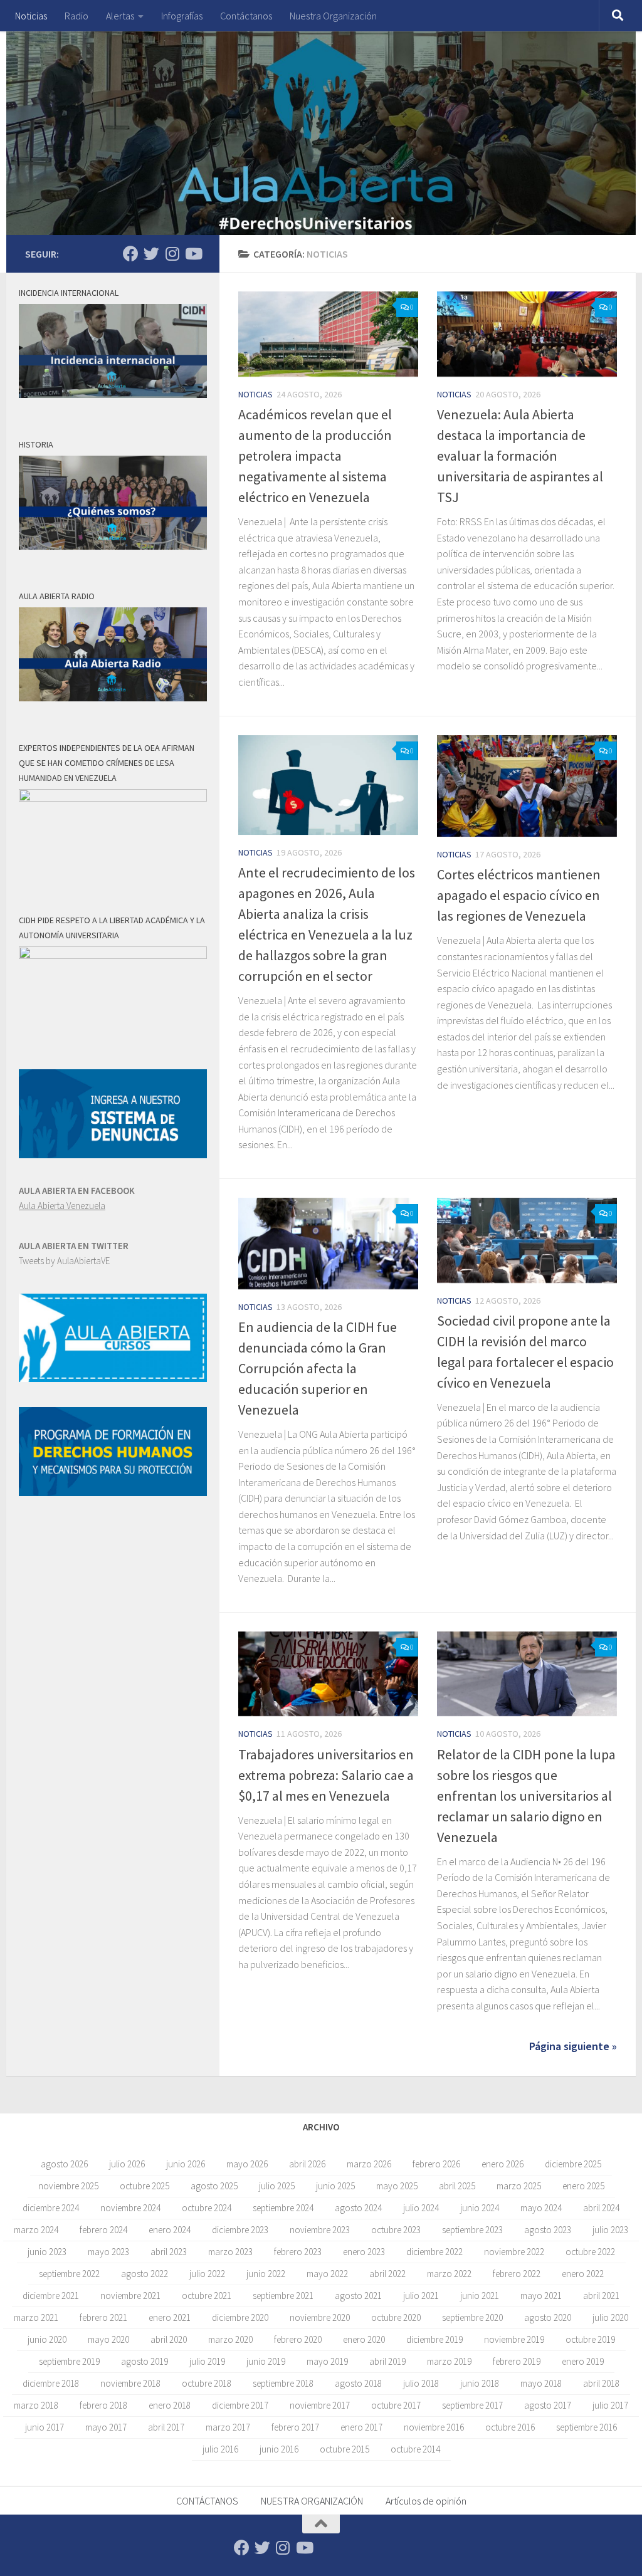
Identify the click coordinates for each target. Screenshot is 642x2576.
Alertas (120, 16)
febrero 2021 (103, 2317)
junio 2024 (480, 2208)
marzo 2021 (36, 2317)
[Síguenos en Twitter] (151, 254)
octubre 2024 (207, 2208)
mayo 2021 (541, 2296)
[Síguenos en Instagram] (172, 254)
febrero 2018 (103, 2405)
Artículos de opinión (426, 2501)
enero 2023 (364, 2252)
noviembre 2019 (514, 2339)
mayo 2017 (106, 2427)
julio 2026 (127, 2164)
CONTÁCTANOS (207, 2501)
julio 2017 (610, 2405)
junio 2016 (279, 2449)
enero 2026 (503, 2164)
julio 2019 (207, 2361)
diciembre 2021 (51, 2296)
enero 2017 (361, 2427)
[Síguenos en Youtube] (193, 254)
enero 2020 (364, 2339)
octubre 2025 (145, 2186)
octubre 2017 (396, 2405)
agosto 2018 (358, 2383)
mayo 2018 (541, 2383)
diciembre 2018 (51, 2383)
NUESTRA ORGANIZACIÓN (312, 2501)
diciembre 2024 (51, 2208)
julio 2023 (610, 2230)
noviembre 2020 (320, 2317)
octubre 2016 (510, 2427)
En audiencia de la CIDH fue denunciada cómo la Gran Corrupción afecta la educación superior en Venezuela (318, 1368)
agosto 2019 (145, 2361)
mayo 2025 (397, 2186)
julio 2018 (421, 2383)
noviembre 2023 (320, 2230)
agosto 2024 (358, 2208)
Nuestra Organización (333, 16)
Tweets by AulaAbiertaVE (64, 1261)
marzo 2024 (36, 2230)
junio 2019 (266, 2361)
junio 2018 (480, 2383)
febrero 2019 (517, 2361)
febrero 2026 (436, 2164)
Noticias (31, 16)
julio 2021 (421, 2296)
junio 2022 (266, 2274)
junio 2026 (186, 2164)
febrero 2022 (517, 2274)
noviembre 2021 (130, 2296)
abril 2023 (169, 2252)
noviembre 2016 (434, 2427)
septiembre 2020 (472, 2317)
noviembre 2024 (130, 2208)
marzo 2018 (36, 2405)
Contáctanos (246, 16)
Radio (76, 16)
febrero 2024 (103, 2230)
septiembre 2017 (472, 2405)
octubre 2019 (590, 2339)
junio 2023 (47, 2252)
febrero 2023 (298, 2252)
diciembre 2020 (240, 2317)
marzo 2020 (230, 2339)
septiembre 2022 (69, 2274)
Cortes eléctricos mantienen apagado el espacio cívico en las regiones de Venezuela (519, 895)
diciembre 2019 (434, 2339)
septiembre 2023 (472, 2230)
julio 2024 (421, 2208)
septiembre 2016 (587, 2427)
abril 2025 (457, 2186)
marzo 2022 (449, 2274)
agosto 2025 (214, 2186)
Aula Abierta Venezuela (62, 1206)
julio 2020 (610, 2317)
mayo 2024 (541, 2208)
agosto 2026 (64, 2164)
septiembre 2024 (283, 2208)
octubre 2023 (396, 2230)
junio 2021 (480, 2296)
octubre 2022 (590, 2252)
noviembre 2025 (68, 2186)
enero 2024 (170, 2230)
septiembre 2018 (283, 2383)
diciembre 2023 (240, 2230)
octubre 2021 (207, 2296)
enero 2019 (583, 2361)
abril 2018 (601, 2383)
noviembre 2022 (514, 2252)
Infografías (182, 16)
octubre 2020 (396, 2317)
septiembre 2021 (283, 2296)
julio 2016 (220, 2449)
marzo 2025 (519, 2186)
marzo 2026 (369, 2164)
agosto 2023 (548, 2230)
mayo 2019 (327, 2361)
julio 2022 (207, 2274)
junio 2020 (47, 2339)
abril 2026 (307, 2164)
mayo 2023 (108, 2252)
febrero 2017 (295, 2427)
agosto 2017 (548, 2405)
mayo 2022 (327, 2274)
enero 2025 (583, 2186)
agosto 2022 (145, 2274)
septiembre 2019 (69, 2361)
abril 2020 (169, 2339)
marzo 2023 (230, 2252)
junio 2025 (335, 2186)
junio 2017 (45, 2427)
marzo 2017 (228, 2427)
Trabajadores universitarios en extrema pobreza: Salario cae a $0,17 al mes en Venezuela (326, 1775)
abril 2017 (166, 2427)
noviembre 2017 (320, 2405)
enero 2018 (170, 2405)
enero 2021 (170, 2317)
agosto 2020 (548, 2317)
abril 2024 (601, 2208)
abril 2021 (601, 2296)
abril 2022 (387, 2274)
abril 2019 (387, 2361)
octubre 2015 (345, 2449)
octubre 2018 (207, 2383)
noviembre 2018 (130, 2383)
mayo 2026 (247, 2164)
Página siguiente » (573, 2046)
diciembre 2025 (573, 2164)
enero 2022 (583, 2274)
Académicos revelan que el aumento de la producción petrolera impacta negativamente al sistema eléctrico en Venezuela (315, 456)
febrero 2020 (298, 2339)
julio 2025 (277, 2186)
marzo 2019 (449, 2361)
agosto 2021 (358, 2296)
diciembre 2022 (434, 2252)
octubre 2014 (415, 2449)
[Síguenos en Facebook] (131, 254)
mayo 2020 (108, 2339)
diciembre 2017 (240, 2405)
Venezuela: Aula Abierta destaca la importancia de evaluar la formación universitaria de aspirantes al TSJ (520, 456)
